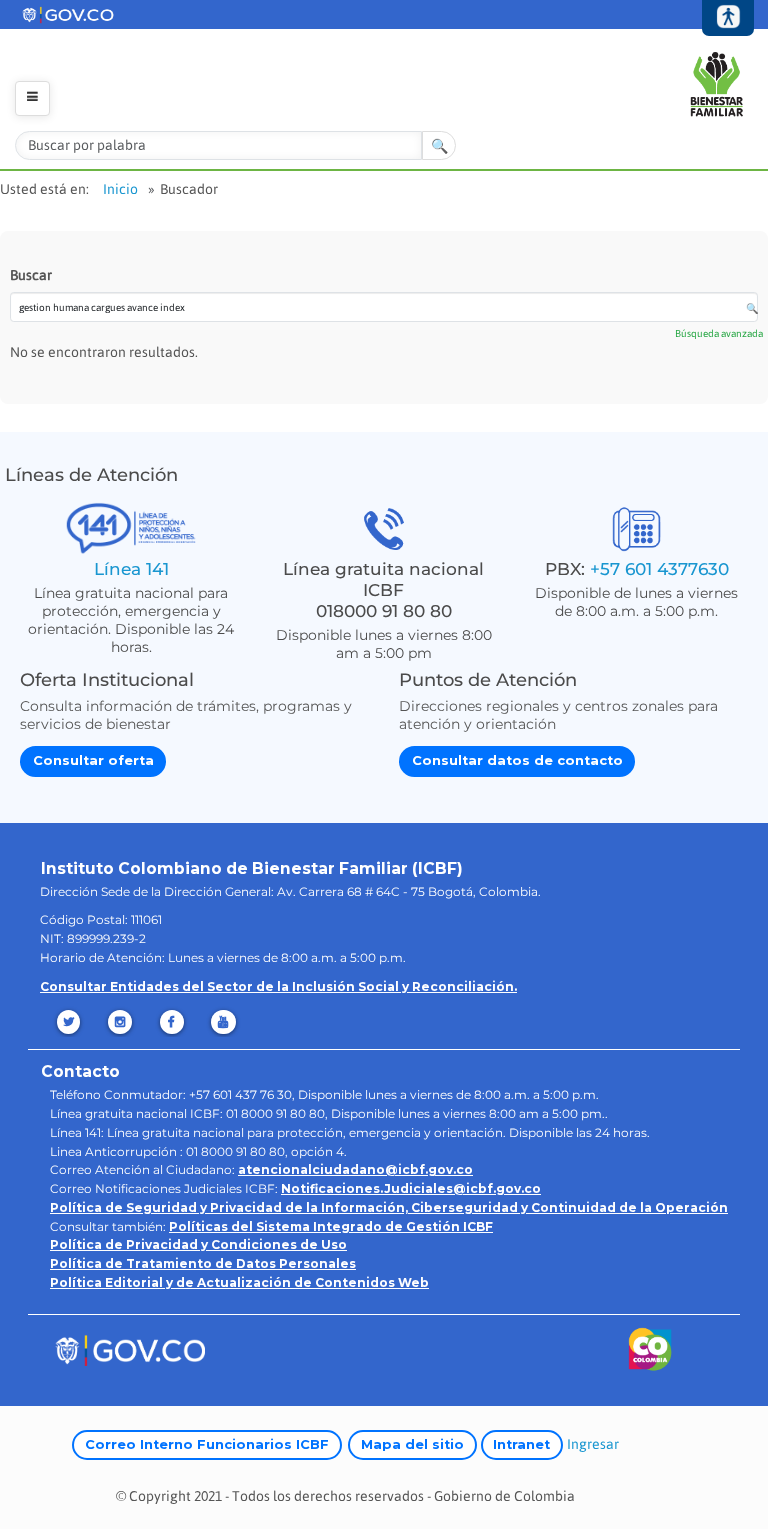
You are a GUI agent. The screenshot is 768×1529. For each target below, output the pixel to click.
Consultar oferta (93, 760)
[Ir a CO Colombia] (650, 1353)
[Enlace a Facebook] (173, 1022)
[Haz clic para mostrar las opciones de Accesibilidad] (728, 19)
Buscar (31, 275)
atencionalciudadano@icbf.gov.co (355, 1169)
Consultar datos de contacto (517, 760)
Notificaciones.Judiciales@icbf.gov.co (411, 1188)
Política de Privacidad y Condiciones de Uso (198, 1244)
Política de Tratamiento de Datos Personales (203, 1263)
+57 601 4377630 (659, 568)
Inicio (120, 189)
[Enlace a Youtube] (225, 1022)
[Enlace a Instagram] (121, 1022)
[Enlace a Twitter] (70, 1022)
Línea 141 (131, 568)
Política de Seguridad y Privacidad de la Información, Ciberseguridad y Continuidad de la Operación (389, 1207)
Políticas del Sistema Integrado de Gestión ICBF (331, 1226)
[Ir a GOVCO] (130, 1349)
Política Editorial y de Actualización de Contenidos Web (239, 1282)
